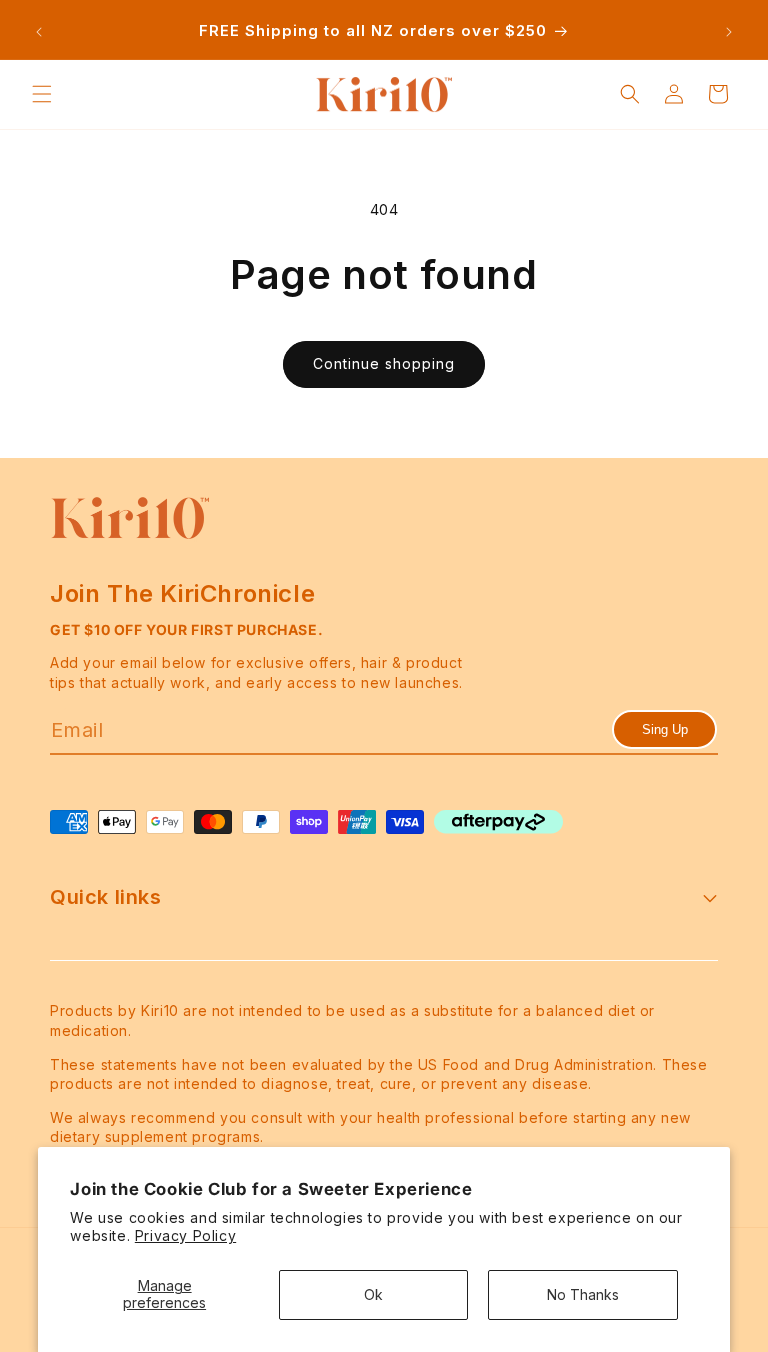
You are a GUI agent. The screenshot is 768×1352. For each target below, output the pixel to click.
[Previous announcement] (39, 32)
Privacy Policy (185, 1235)
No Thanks (583, 1294)
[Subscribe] (664, 729)
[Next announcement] (729, 32)
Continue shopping (384, 363)
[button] (42, 94)
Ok (373, 1294)
